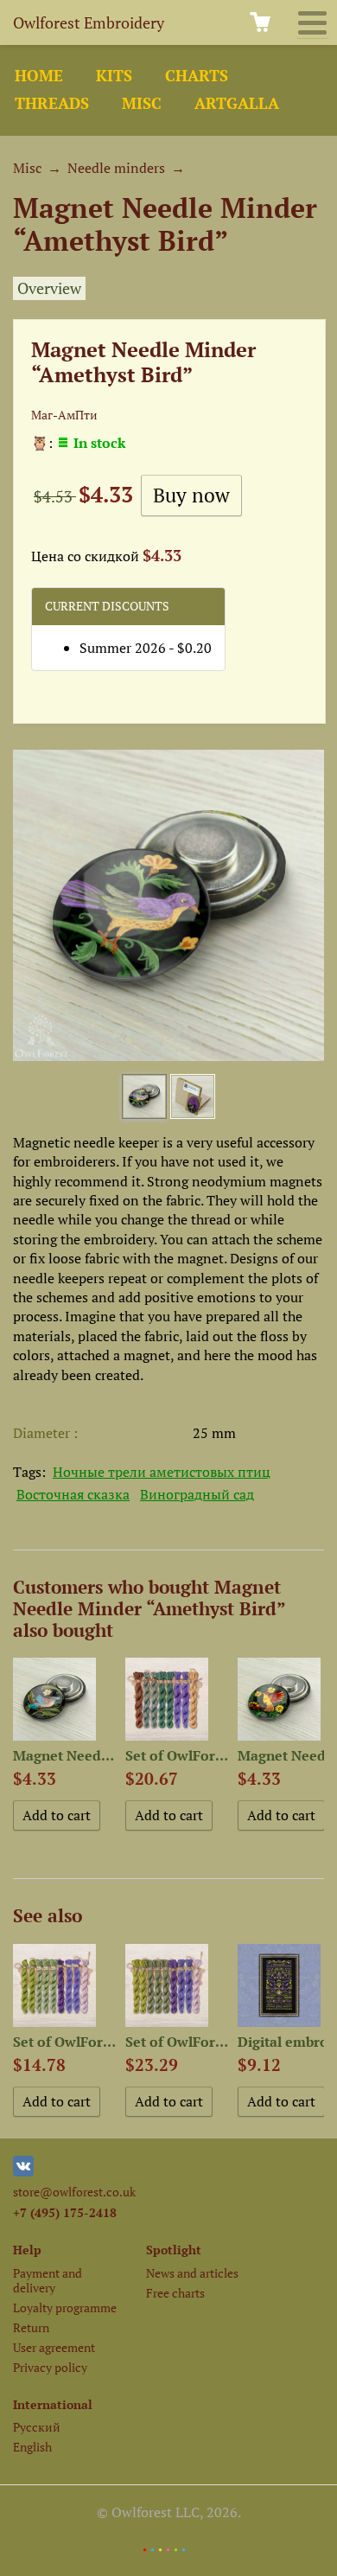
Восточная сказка (73, 1494)
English (32, 2447)
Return (31, 2327)
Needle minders (116, 168)
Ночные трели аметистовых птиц (162, 1472)
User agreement (54, 2347)
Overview (49, 288)
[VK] (23, 2172)
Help (27, 2250)
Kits (114, 76)
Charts (197, 76)
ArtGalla (237, 103)
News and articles (192, 2273)
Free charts (175, 2293)
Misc (142, 103)
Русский (37, 2427)
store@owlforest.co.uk (74, 2192)
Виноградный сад (197, 1494)
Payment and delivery (48, 2280)
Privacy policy (50, 2367)
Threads (52, 103)
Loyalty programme (65, 2308)
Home (39, 76)
